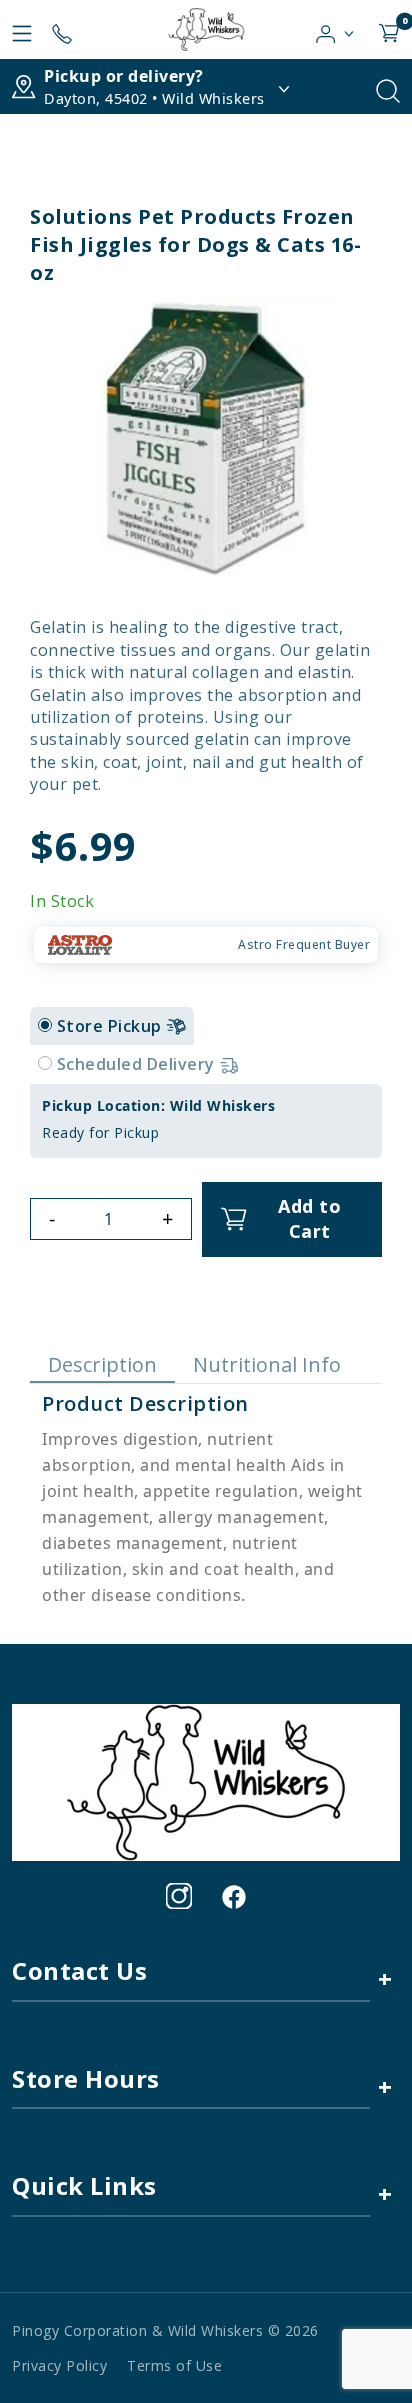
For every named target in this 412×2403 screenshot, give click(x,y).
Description (102, 1364)
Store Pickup (112, 1026)
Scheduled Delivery (138, 1064)
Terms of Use (174, 2365)
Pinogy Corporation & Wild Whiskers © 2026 (165, 2330)
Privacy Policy (59, 2365)
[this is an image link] (206, 1781)
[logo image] (205, 29)
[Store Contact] (62, 29)
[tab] (45, 1025)
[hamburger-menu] (22, 29)
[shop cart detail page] (389, 29)
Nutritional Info (267, 1364)
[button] (335, 29)
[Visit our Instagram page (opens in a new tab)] (179, 1896)
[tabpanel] (206, 1121)
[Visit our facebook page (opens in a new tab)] (233, 1896)
